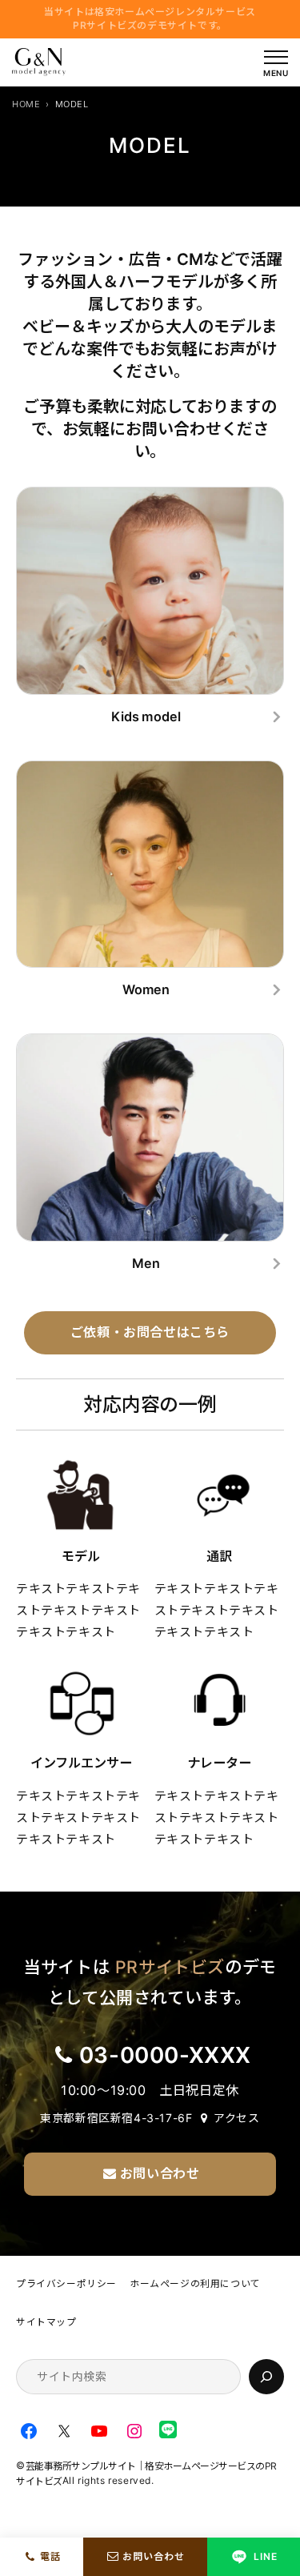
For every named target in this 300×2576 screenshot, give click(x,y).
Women (146, 989)
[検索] (266, 2377)
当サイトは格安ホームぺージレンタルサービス (150, 18)
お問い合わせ (154, 2556)
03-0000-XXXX (165, 2055)
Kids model (146, 716)
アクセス (236, 2118)
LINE (266, 2556)
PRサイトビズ (170, 1967)
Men (146, 1263)
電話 (50, 2556)
